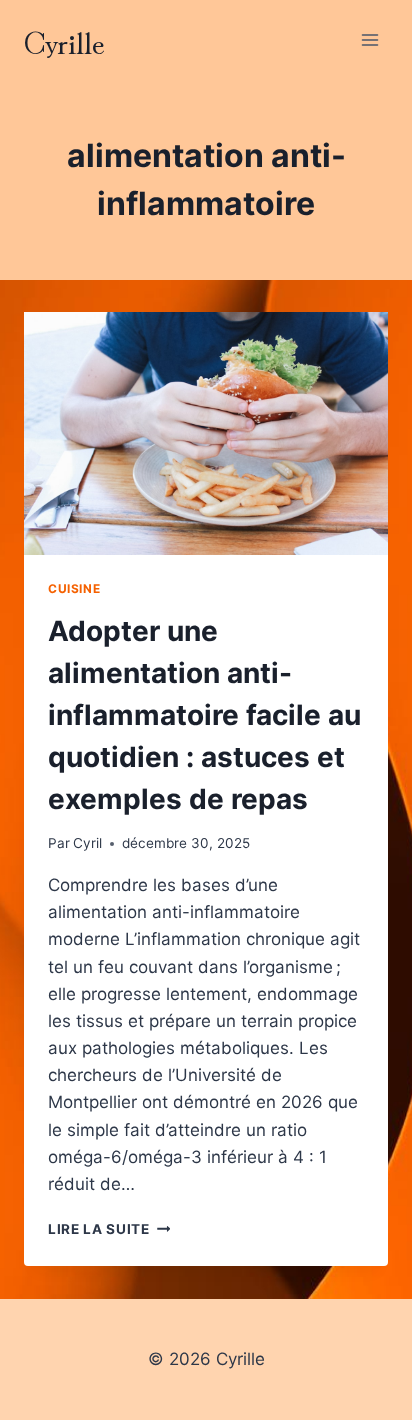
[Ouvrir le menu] (369, 39)
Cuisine (74, 588)
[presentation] (206, 433)
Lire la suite (109, 1229)
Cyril (87, 843)
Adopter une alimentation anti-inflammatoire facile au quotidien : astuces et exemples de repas (204, 715)
